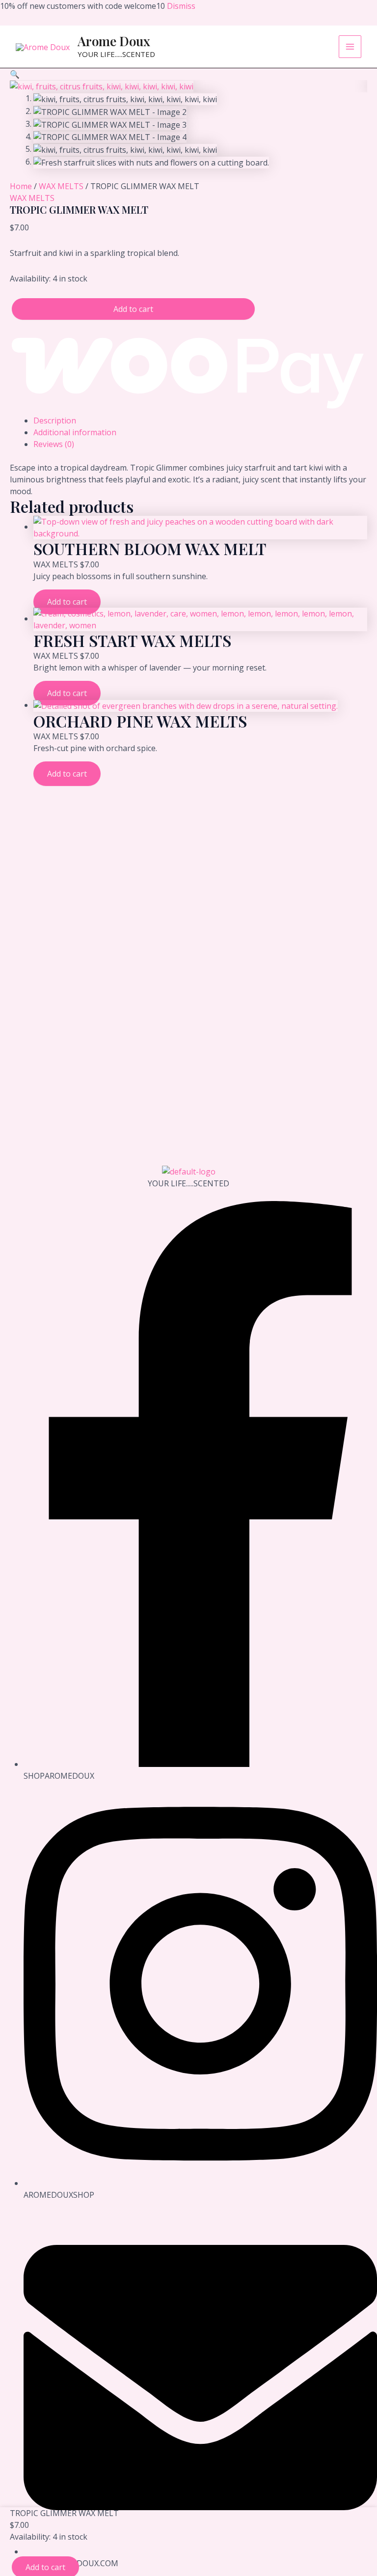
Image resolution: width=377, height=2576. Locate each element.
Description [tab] (55, 420)
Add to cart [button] (67, 602)
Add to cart (133, 309)
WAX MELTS (61, 186)
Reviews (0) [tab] (54, 444)
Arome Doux (114, 41)
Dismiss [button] (181, 6)
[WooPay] (188, 367)
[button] (15, 74)
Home (21, 186)
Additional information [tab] (75, 432)
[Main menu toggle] (350, 47)
